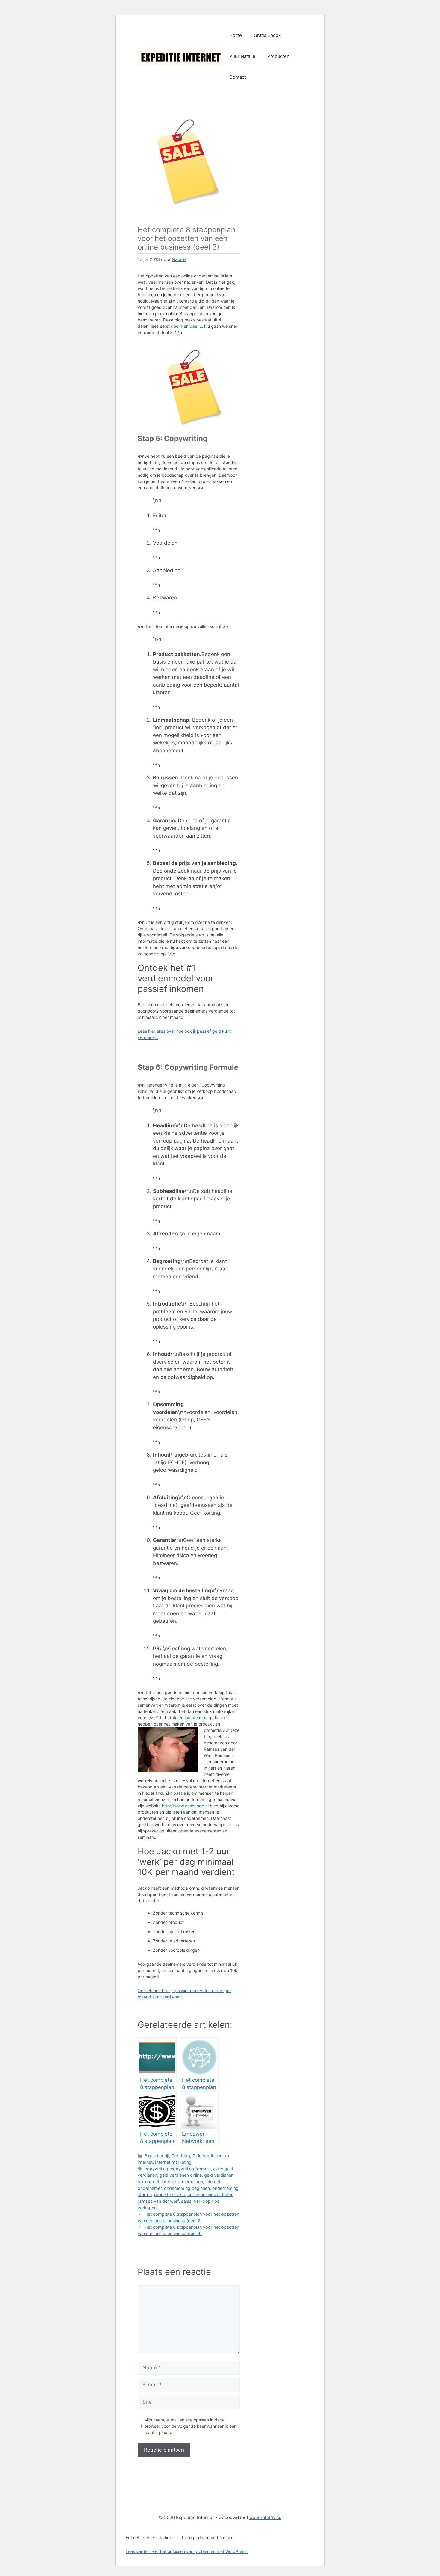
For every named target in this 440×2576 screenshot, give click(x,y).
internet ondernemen (182, 2182)
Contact (238, 77)
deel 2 (196, 326)
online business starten (210, 2194)
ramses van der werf (158, 2201)
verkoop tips (207, 2201)
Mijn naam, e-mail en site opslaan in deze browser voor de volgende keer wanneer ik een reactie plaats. (190, 2426)
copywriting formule (191, 2169)
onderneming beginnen (187, 2188)
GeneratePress (265, 2517)
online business (170, 2194)
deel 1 (177, 326)
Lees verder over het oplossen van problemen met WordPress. (187, 2551)
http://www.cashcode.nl (185, 1806)
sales (186, 2201)
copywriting (156, 2169)
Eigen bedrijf (157, 2156)
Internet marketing (173, 2162)
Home (236, 35)
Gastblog (181, 2156)
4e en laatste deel (190, 1718)
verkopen (147, 2208)
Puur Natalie (242, 56)
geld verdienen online (181, 2175)
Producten (278, 56)
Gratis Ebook (267, 35)
